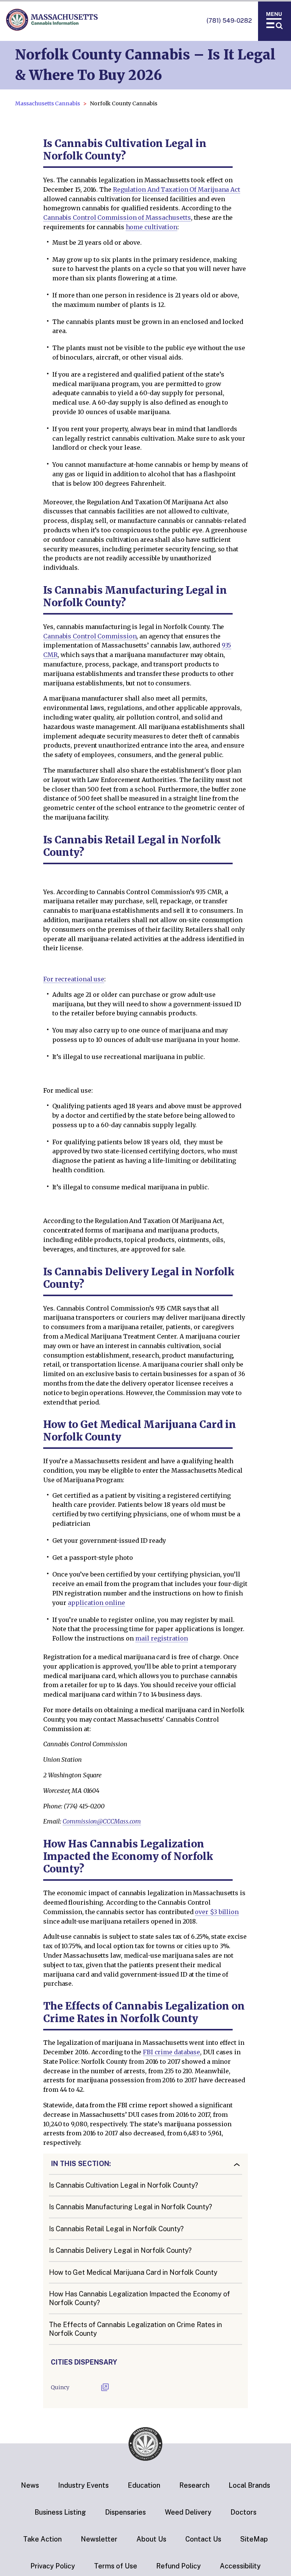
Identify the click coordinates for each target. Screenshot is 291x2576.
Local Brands (249, 2485)
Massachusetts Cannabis (48, 103)
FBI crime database (171, 2052)
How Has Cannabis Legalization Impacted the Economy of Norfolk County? (139, 2298)
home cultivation (152, 227)
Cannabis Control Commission (90, 636)
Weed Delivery (188, 2512)
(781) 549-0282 (229, 21)
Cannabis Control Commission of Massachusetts (117, 217)
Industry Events (83, 2485)
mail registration (162, 1638)
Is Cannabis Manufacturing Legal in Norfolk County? (131, 2207)
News (30, 2485)
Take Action (42, 2539)
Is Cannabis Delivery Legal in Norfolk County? (120, 2250)
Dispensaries (125, 2512)
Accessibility (240, 2566)
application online (96, 1603)
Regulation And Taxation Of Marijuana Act (177, 189)
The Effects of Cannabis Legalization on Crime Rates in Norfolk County (135, 2329)
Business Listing (60, 2512)
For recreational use (74, 979)
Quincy (60, 2387)
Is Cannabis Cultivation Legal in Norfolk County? (124, 2185)
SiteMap (254, 2539)
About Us (151, 2539)
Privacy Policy (53, 2566)
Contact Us (203, 2539)
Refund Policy (178, 2566)
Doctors (243, 2512)
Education (144, 2485)
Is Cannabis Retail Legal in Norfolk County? (116, 2229)
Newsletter (99, 2539)
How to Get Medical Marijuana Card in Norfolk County (133, 2272)
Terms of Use (116, 2566)
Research (194, 2485)
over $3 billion (217, 1912)
